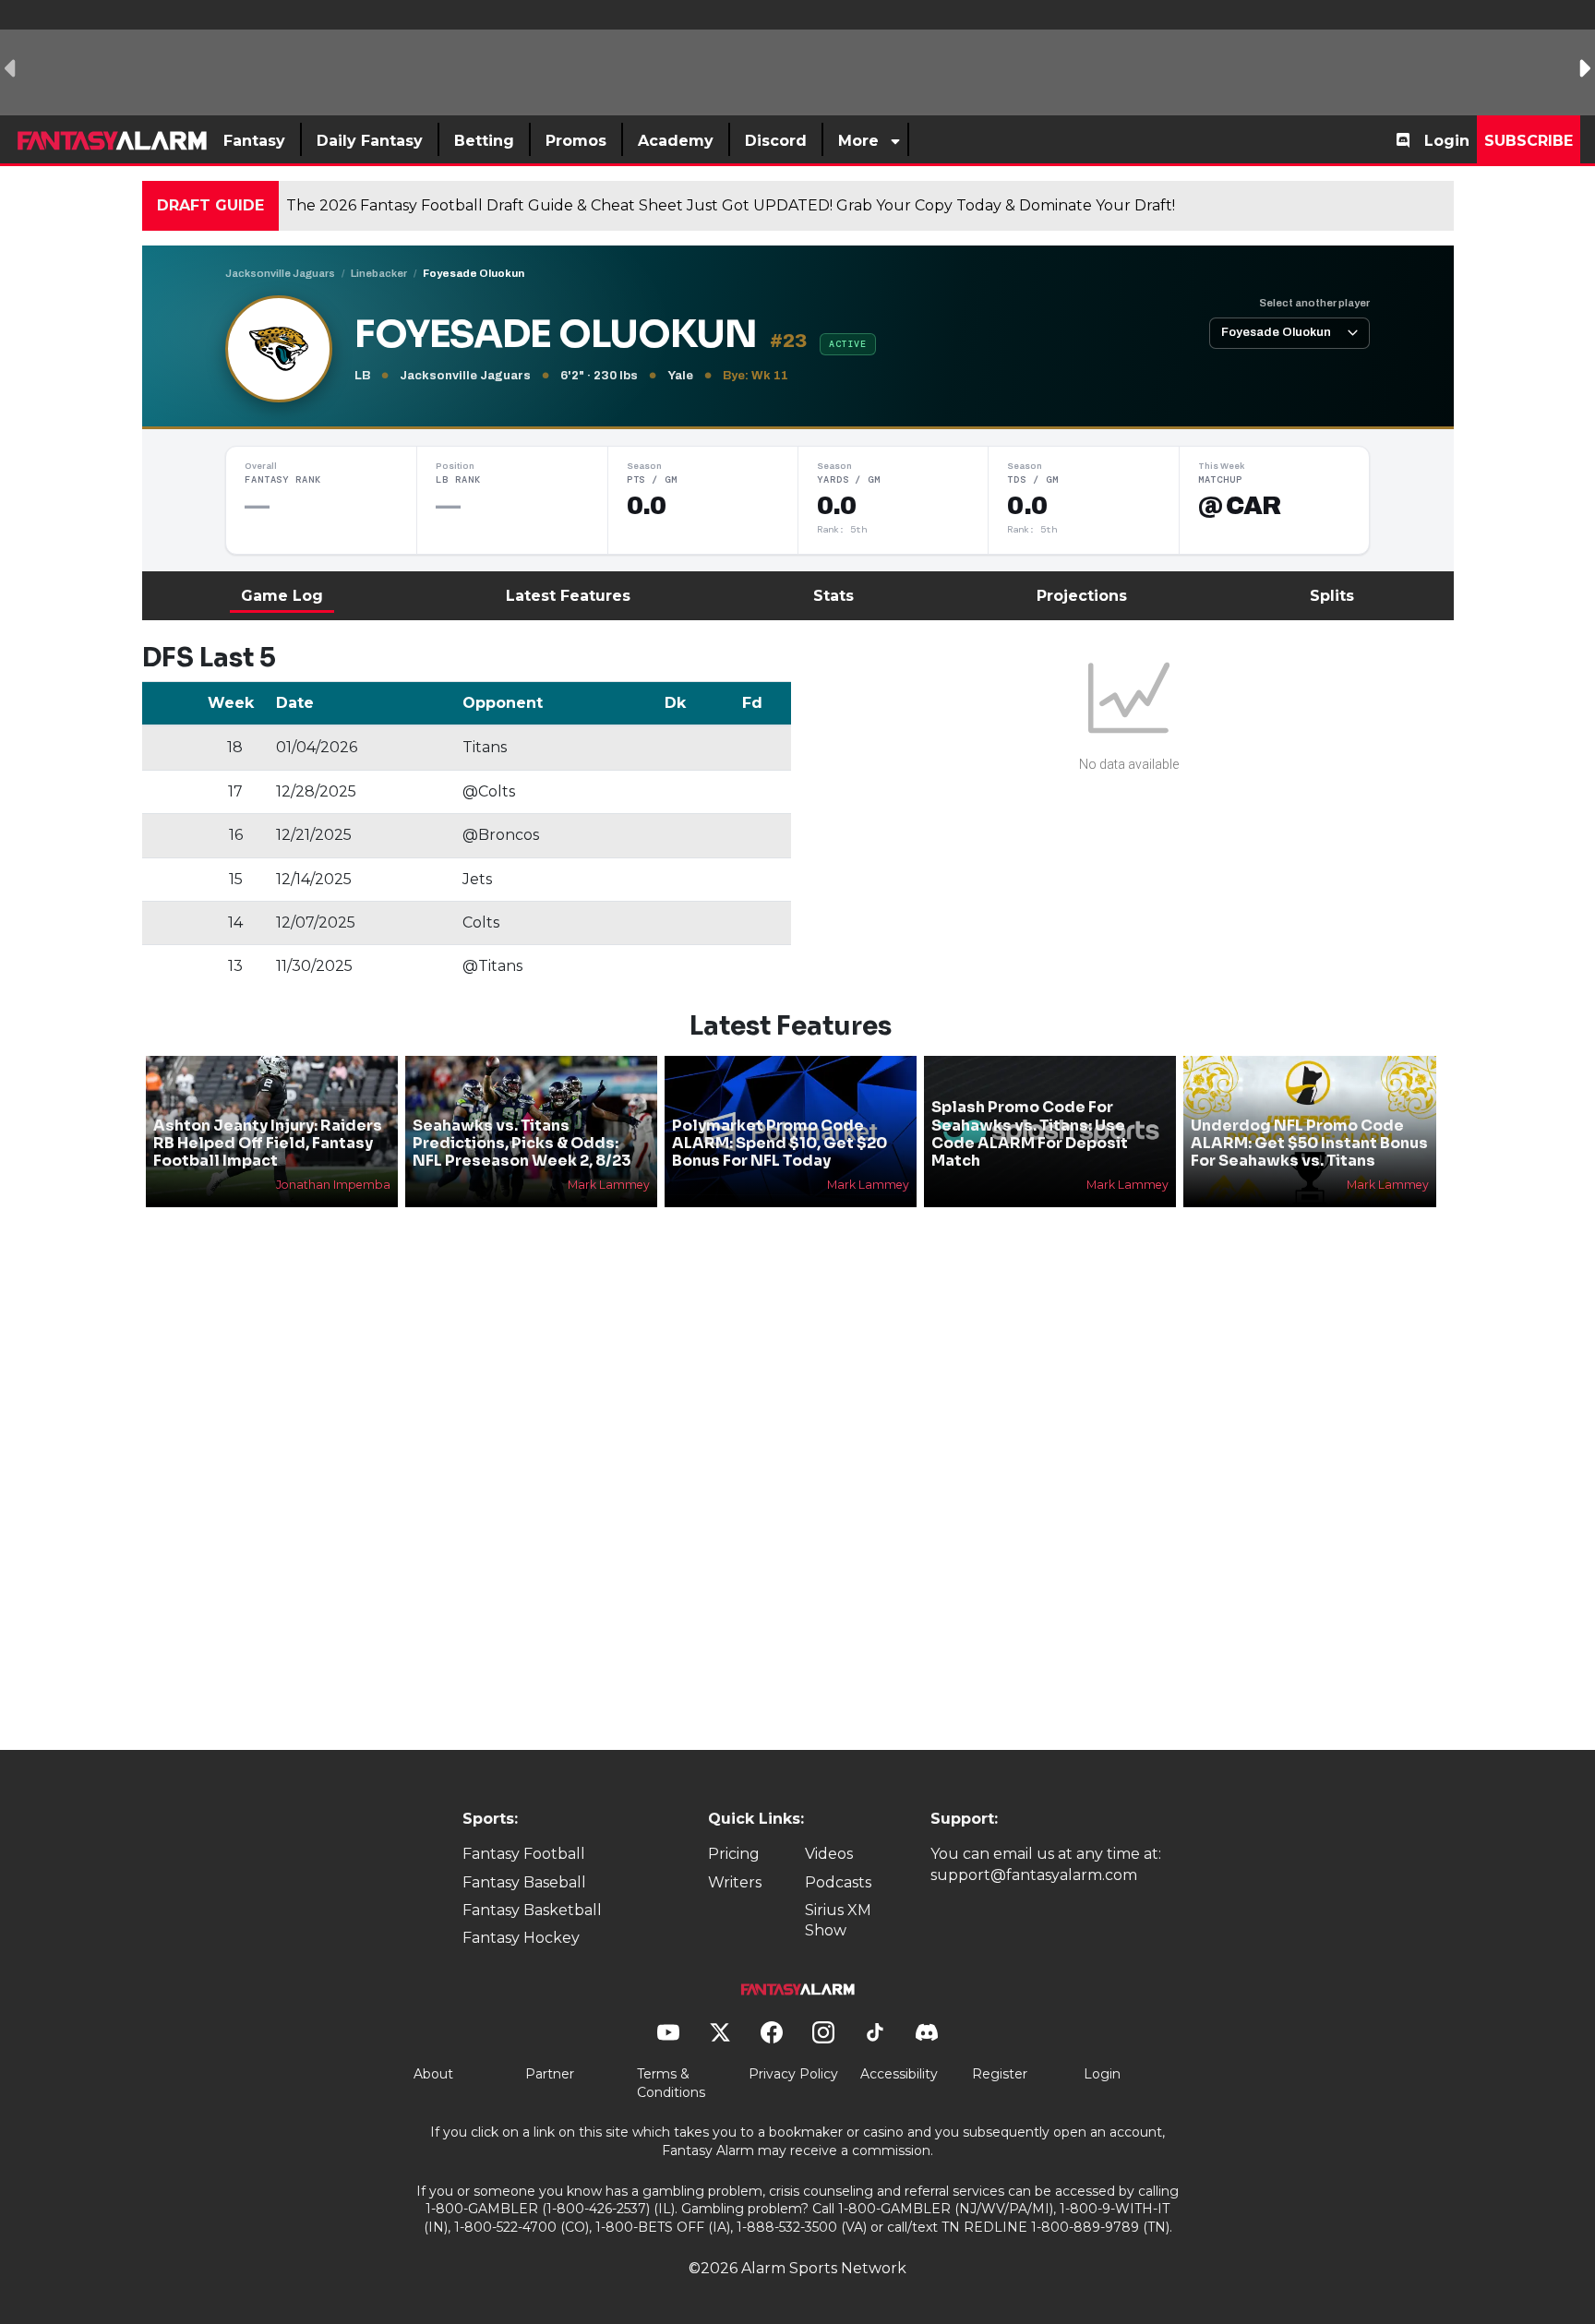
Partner (550, 2074)
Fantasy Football (524, 1854)
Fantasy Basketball (532, 1910)
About (433, 2074)
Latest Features (568, 596)
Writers (735, 1882)
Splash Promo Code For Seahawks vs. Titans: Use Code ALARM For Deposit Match (1030, 1134)
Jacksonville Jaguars (280, 273)
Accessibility (899, 2074)
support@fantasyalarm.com (1034, 1875)
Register (1000, 2074)
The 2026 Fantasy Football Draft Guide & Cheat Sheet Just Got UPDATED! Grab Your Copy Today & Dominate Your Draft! (731, 205)
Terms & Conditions (671, 2083)
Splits (1332, 596)
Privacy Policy (793, 2074)
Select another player (1314, 303)
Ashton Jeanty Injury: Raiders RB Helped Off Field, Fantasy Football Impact (268, 1143)
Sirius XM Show (838, 1920)
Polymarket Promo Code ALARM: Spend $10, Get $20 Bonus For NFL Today (780, 1143)
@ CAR (1240, 506)
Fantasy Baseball (524, 1882)
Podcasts (838, 1882)
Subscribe (1529, 141)
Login (1447, 141)
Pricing (734, 1854)
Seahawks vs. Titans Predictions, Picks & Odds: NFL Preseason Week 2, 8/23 (522, 1143)
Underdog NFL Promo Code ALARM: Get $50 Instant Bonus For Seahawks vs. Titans (1309, 1143)
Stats (833, 596)
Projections (1082, 596)
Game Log (282, 596)
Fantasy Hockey (521, 1938)
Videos (829, 1854)
